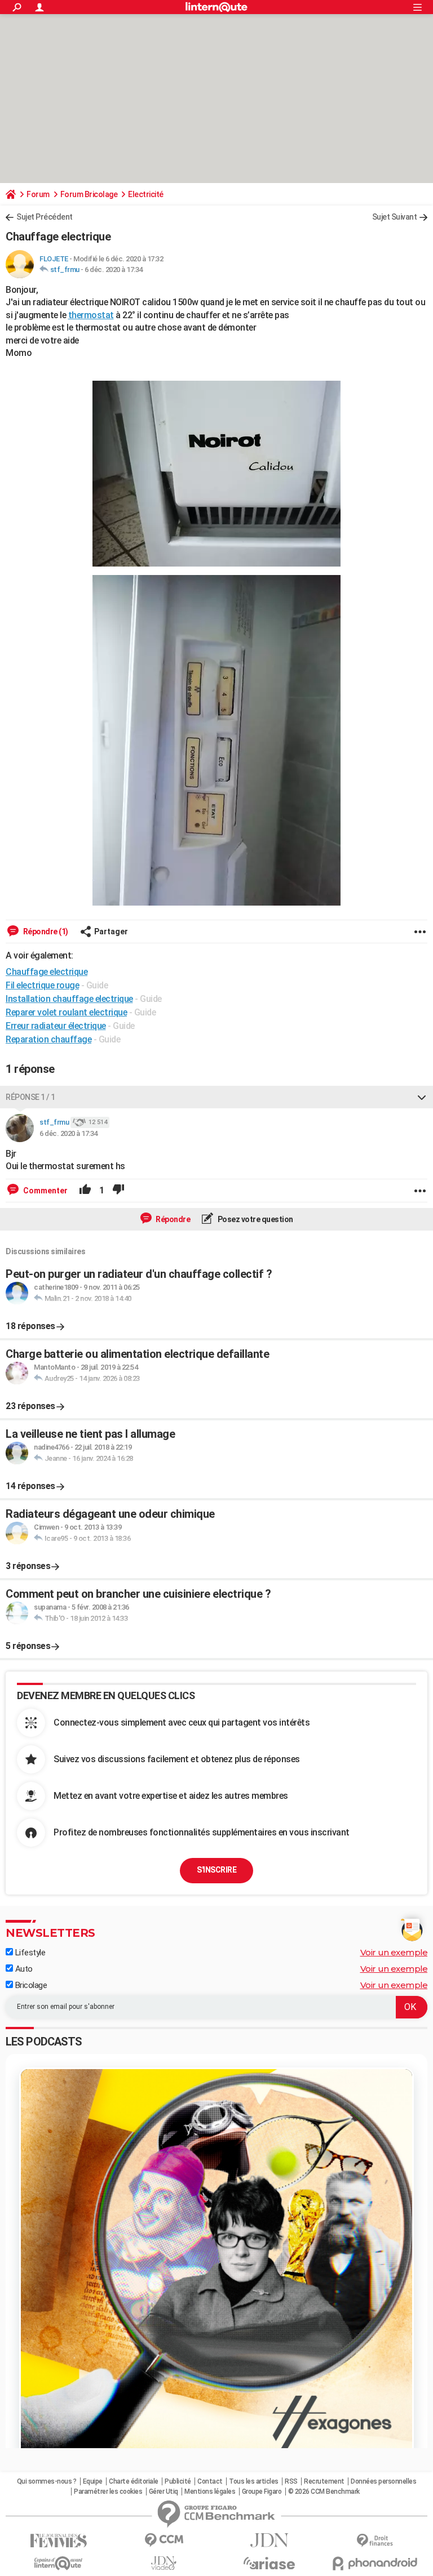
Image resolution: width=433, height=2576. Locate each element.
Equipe (93, 2481)
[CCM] (164, 2540)
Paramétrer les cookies (108, 2492)
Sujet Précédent (45, 217)
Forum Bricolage (89, 194)
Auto (23, 1969)
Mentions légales (210, 2492)
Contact (210, 2481)
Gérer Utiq (164, 2492)
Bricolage (30, 1985)
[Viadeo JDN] (164, 2563)
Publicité (178, 2481)
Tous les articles (254, 2481)
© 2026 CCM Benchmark (324, 2492)
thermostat (91, 315)
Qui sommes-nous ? (47, 2481)
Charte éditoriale (134, 2481)
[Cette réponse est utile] (85, 1191)
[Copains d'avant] (58, 2563)
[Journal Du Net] (269, 2540)
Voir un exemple (394, 1952)
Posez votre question (255, 1219)
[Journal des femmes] (58, 2541)
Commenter (45, 1191)
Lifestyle (29, 1953)
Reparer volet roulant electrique (66, 1012)
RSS (291, 2481)
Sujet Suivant (395, 217)
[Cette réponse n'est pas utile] (118, 1191)
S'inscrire (216, 1870)
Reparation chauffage (48, 1039)
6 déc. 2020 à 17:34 (114, 269)
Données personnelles (383, 2481)
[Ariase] (269, 2563)
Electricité (146, 194)
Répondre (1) (45, 932)
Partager (111, 932)
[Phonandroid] (375, 2563)
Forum (38, 194)
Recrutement (324, 2481)
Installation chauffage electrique (69, 999)
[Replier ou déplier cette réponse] (422, 1097)
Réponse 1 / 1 (30, 1097)
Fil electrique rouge (42, 985)
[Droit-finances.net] (375, 2541)
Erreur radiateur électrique (56, 1026)
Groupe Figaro (262, 2492)
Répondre (173, 1219)
